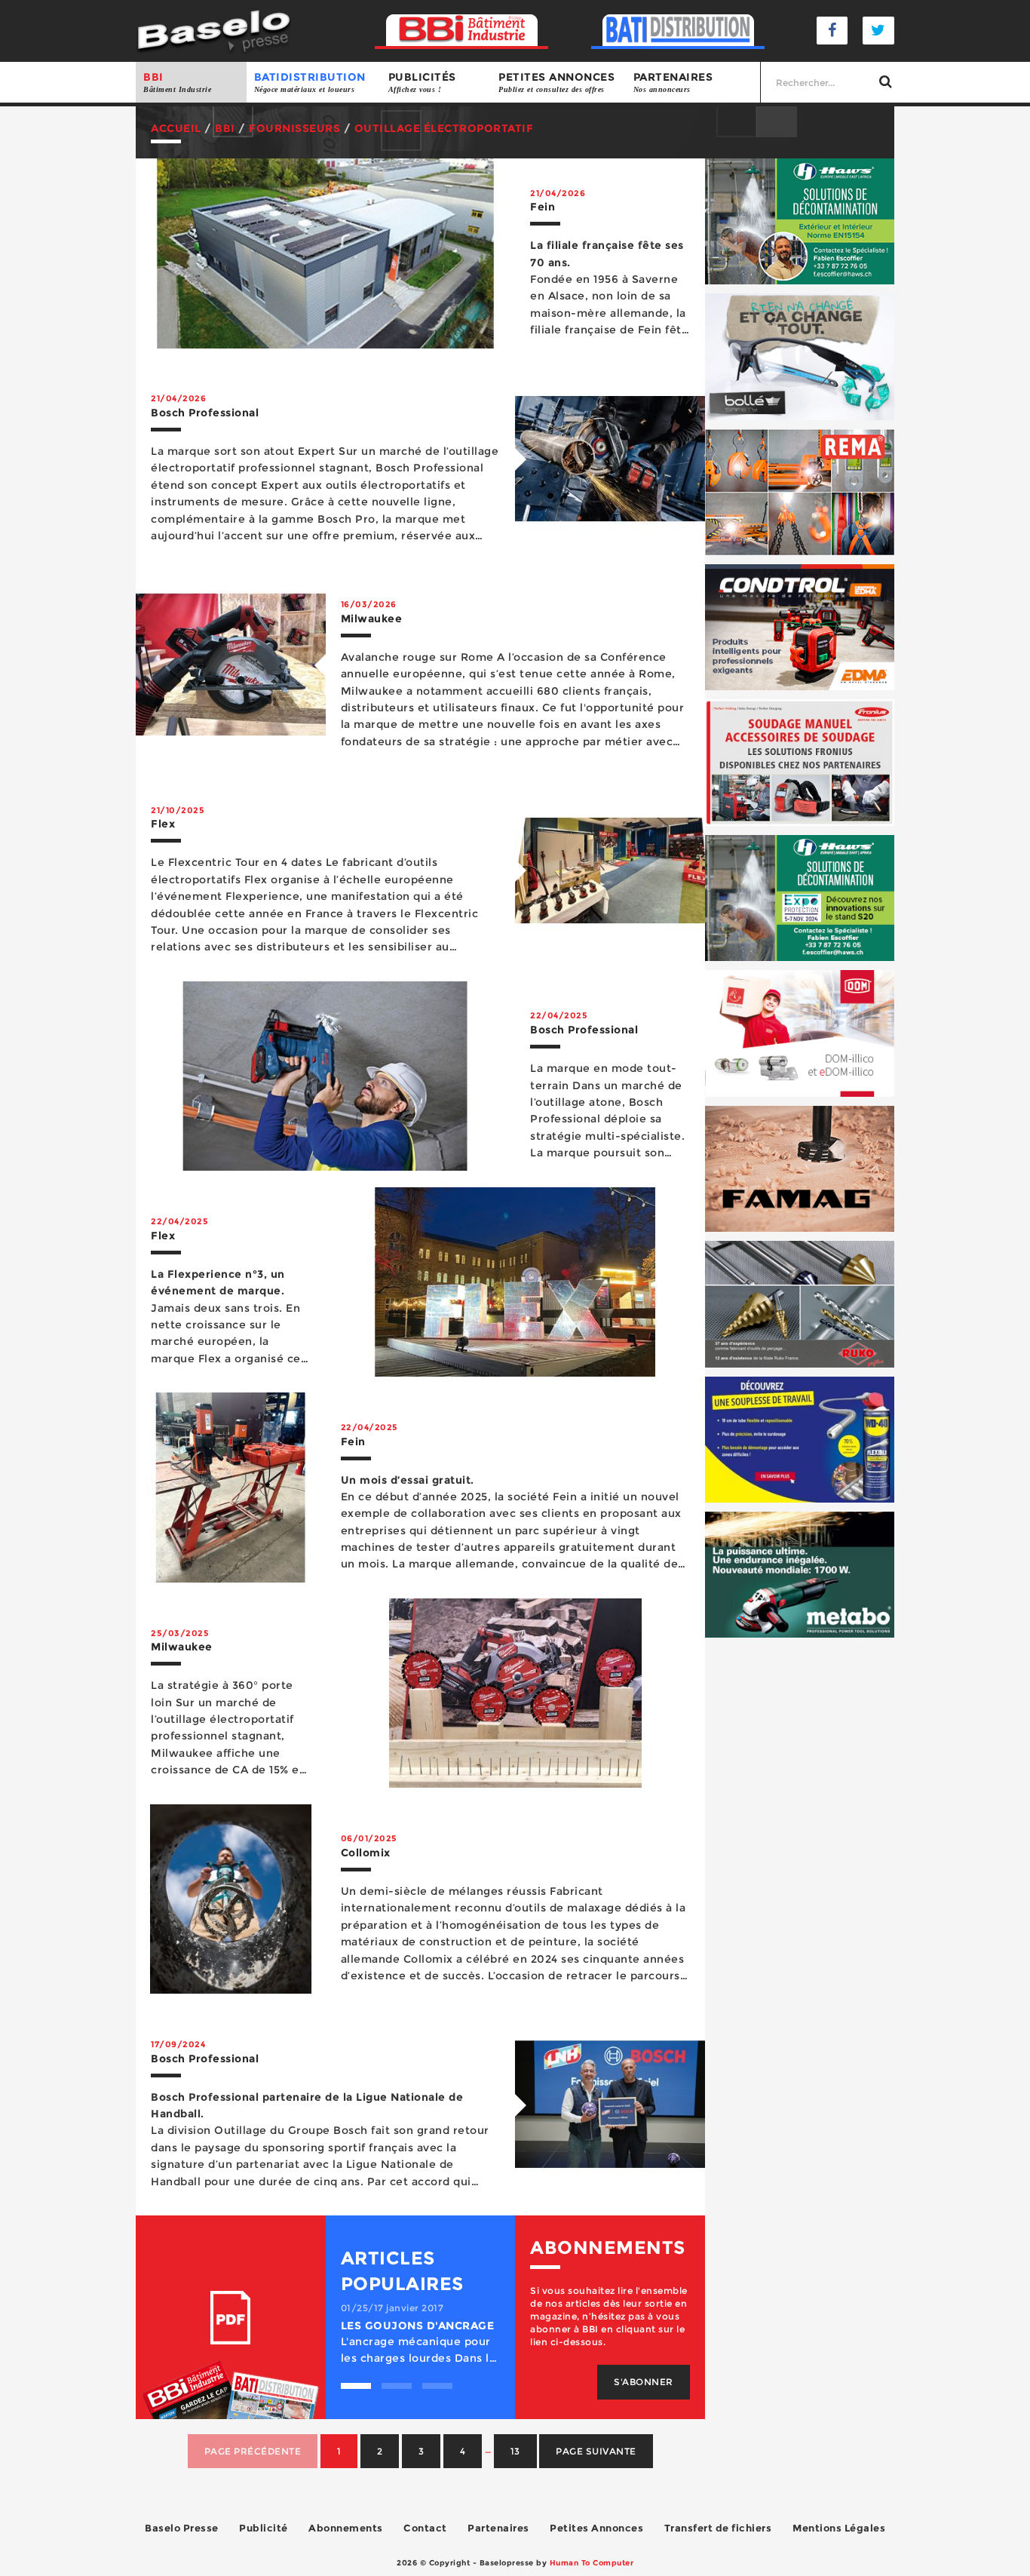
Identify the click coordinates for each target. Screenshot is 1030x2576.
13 (515, 2451)
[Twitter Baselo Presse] (878, 31)
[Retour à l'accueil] (214, 30)
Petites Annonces (596, 2528)
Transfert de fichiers (718, 2528)
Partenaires (673, 82)
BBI (177, 82)
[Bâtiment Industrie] (462, 31)
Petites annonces (556, 82)
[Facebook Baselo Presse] (832, 31)
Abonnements (346, 2528)
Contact (425, 2528)
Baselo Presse (182, 2528)
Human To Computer (592, 2563)
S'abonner (644, 2382)
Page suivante (596, 2451)
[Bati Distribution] (678, 31)
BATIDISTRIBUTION (310, 82)
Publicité (264, 2528)
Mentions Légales (839, 2528)
